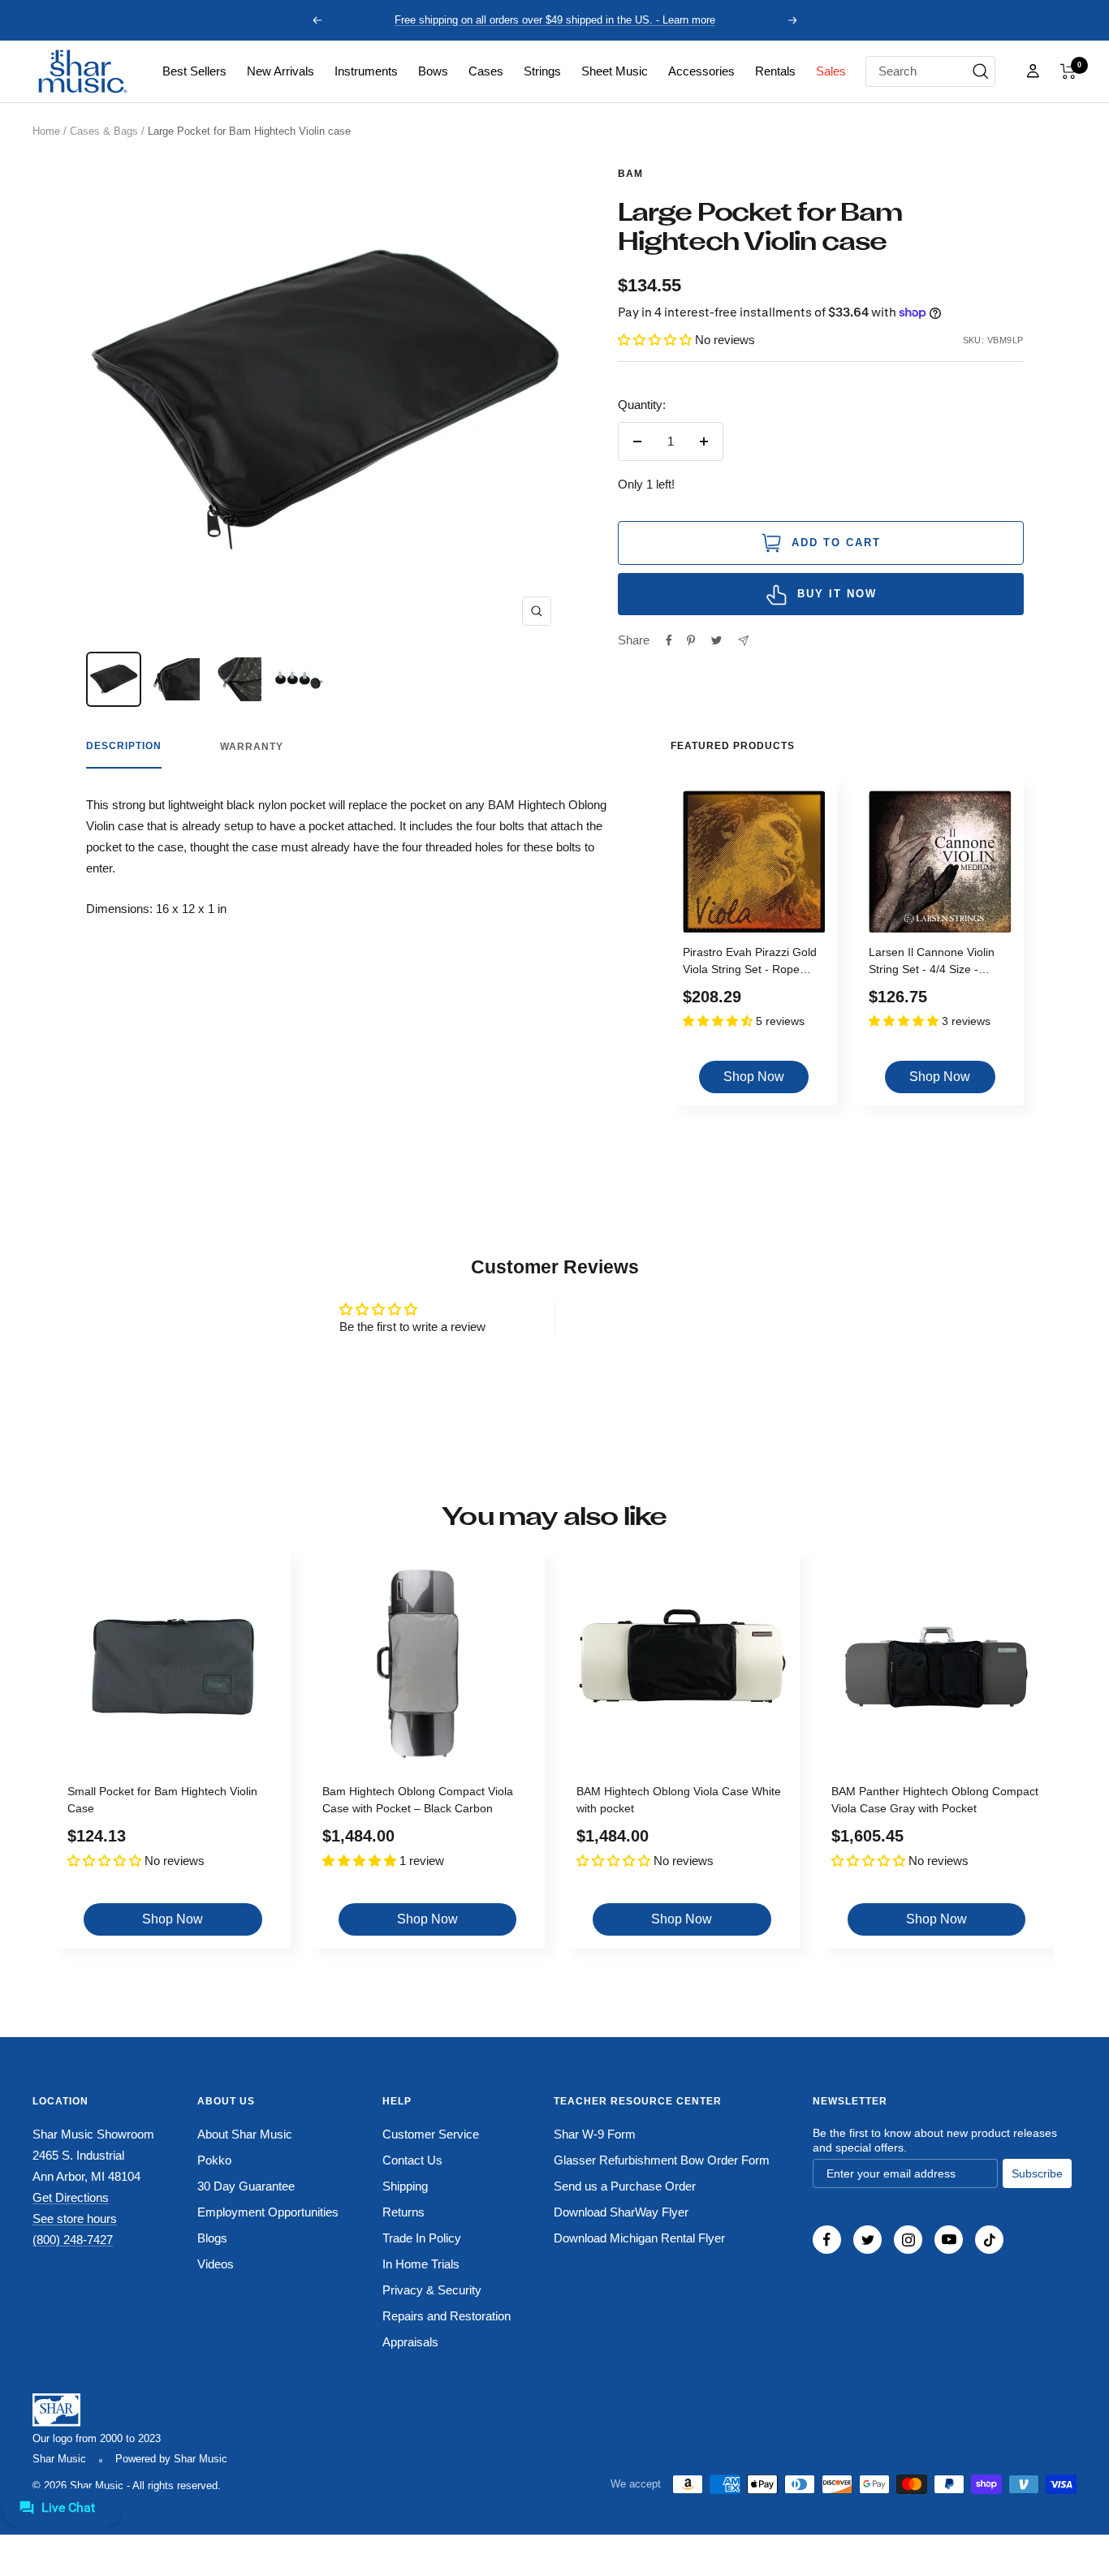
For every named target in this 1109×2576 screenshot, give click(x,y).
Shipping (405, 2186)
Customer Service (431, 2134)
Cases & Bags (104, 131)
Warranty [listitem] (252, 747)
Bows (433, 71)
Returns (403, 2212)
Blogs (212, 2238)
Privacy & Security (432, 2290)
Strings (542, 71)
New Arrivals (280, 71)
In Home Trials (421, 2264)
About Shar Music (245, 2134)
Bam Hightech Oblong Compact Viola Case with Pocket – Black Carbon (418, 1800)
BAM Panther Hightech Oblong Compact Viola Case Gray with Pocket (935, 1800)
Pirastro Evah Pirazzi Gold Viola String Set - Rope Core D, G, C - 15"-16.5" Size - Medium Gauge (750, 963)
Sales (831, 71)
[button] (1068, 71)
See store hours (75, 2218)
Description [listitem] (124, 746)
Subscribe (1037, 2173)
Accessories (701, 71)
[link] (194, 71)
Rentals (775, 71)
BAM (630, 174)
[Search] (981, 71)
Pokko (214, 2160)
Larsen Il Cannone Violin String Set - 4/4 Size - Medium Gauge (932, 963)
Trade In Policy (422, 2238)
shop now (754, 1077)
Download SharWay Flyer (621, 2212)
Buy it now (837, 594)
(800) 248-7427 (73, 2240)
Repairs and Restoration (447, 2316)
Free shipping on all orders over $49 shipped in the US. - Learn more (555, 20)
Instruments (366, 71)
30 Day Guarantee (246, 2186)
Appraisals (410, 2342)
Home (46, 131)
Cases (486, 71)
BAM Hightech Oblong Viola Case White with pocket (679, 1800)
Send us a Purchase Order (625, 2186)
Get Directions (71, 2197)
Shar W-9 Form (595, 2134)
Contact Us (412, 2160)
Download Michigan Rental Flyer (639, 2238)
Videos (216, 2264)
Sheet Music (615, 71)
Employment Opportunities (268, 2212)
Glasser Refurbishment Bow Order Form (662, 2160)
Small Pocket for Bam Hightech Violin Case (162, 1800)
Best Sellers (194, 71)
